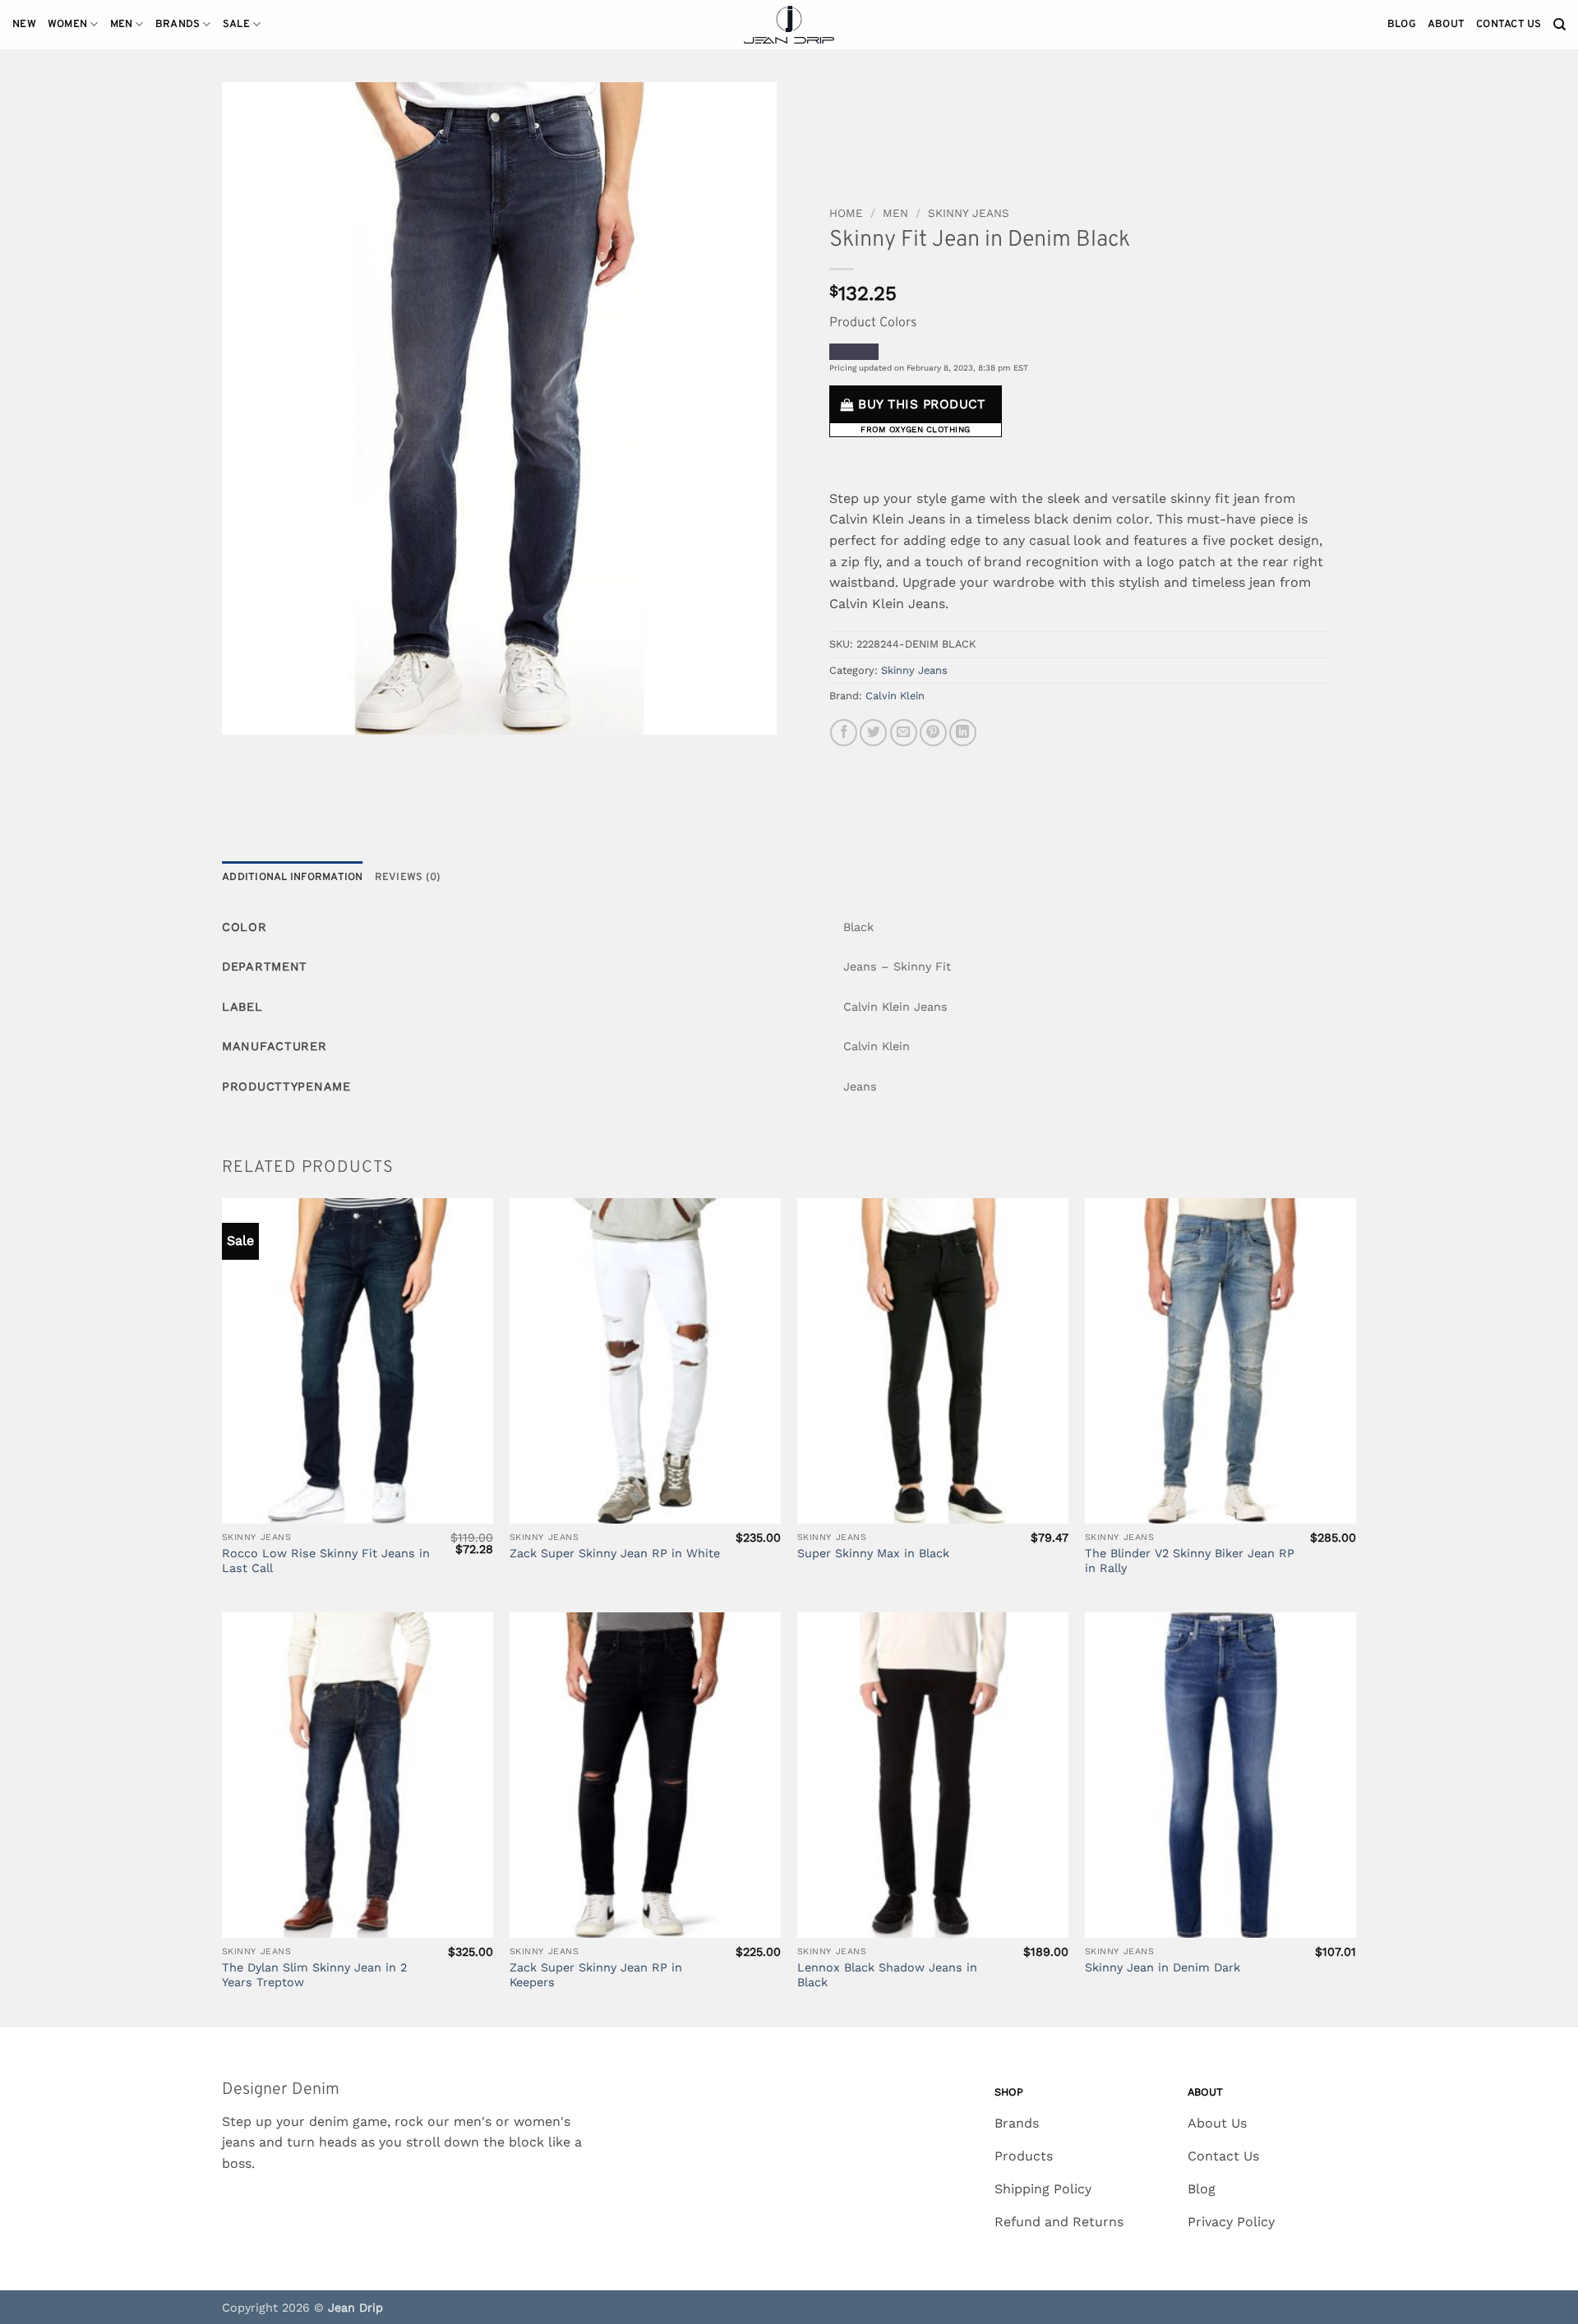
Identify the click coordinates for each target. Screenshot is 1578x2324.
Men (122, 25)
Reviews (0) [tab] (408, 878)
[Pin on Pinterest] (933, 733)
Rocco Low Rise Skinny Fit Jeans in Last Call (326, 1561)
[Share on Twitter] (873, 733)
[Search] (1560, 25)
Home (846, 213)
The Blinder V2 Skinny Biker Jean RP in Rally (1190, 1561)
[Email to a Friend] (904, 733)
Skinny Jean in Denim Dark (1163, 1967)
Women (67, 25)
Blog (1402, 25)
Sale (236, 25)
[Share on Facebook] (844, 733)
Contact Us (1509, 25)
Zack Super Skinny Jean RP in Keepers (596, 1975)
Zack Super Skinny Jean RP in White (615, 1553)
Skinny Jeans (969, 213)
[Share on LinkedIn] (963, 733)
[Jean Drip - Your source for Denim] (789, 25)
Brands (178, 25)
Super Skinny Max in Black (873, 1553)
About (1446, 25)
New (24, 25)
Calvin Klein (895, 696)
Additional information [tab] (293, 878)
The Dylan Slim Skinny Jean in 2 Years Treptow (314, 1975)
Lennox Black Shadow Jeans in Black (887, 1975)
